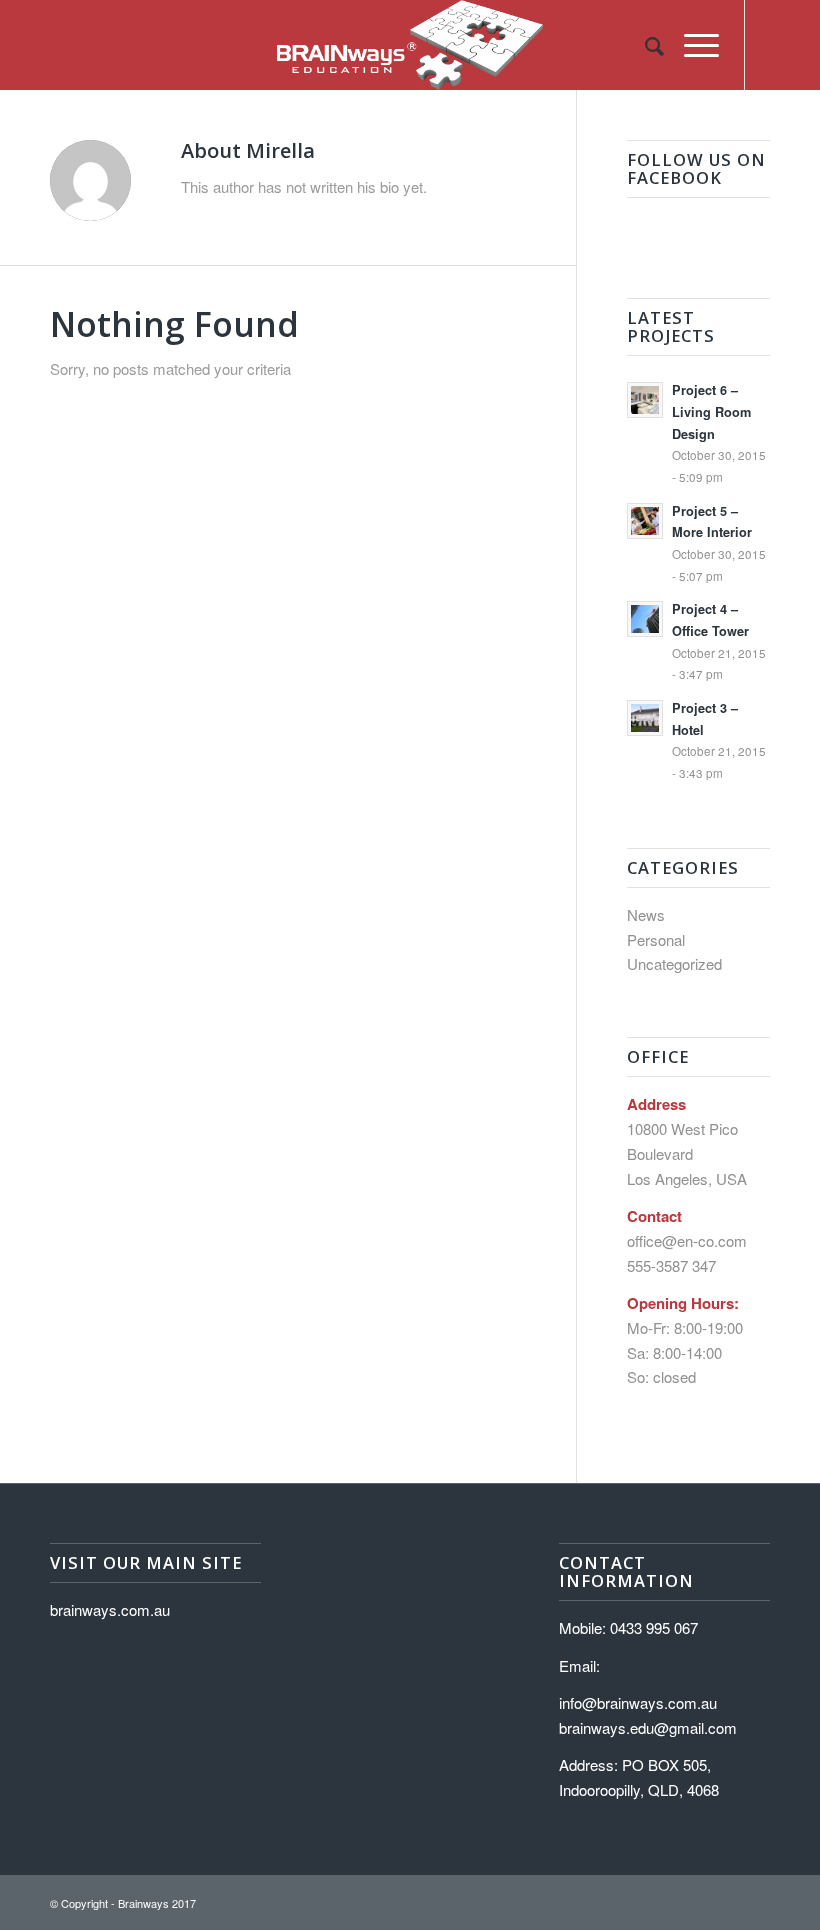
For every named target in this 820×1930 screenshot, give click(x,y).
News (646, 914)
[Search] (644, 45)
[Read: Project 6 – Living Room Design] (645, 400)
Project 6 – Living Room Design (711, 411)
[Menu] (691, 45)
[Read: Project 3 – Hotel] (645, 718)
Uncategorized (674, 963)
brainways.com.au (110, 1609)
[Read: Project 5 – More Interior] (645, 521)
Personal (656, 939)
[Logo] (410, 45)
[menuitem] (644, 45)
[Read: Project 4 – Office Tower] (645, 619)
